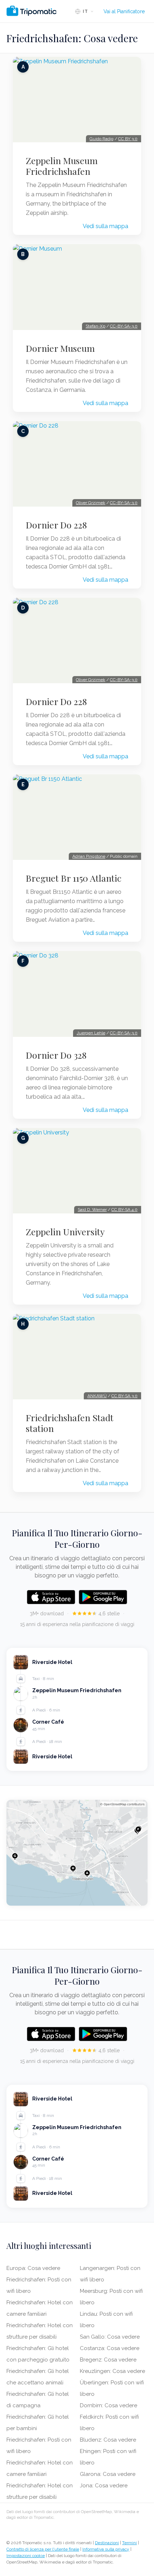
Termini (129, 2543)
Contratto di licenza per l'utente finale (43, 2549)
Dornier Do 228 (56, 525)
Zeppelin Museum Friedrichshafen (62, 166)
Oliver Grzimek (91, 503)
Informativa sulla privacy (106, 2549)
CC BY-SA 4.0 (124, 1210)
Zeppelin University (65, 1232)
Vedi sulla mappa (105, 226)
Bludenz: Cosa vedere (108, 2440)
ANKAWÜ (97, 1396)
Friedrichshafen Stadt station (70, 1423)
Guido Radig (102, 139)
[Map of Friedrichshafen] (77, 1853)
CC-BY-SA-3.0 (124, 326)
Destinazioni (107, 2543)
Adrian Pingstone (89, 856)
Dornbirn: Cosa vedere (109, 2405)
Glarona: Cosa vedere (108, 2474)
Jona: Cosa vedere (104, 2486)
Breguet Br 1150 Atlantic (74, 878)
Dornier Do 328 (56, 1055)
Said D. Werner (92, 1210)
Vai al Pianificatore (124, 11)
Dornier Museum (60, 348)
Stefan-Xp (95, 326)
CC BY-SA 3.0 (124, 1396)
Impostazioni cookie (26, 2556)
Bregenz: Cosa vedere (108, 2360)
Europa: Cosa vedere (33, 2268)
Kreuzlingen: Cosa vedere (112, 2371)
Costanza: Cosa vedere (110, 2348)
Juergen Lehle (91, 1033)
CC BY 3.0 (128, 139)
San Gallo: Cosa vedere (110, 2337)
